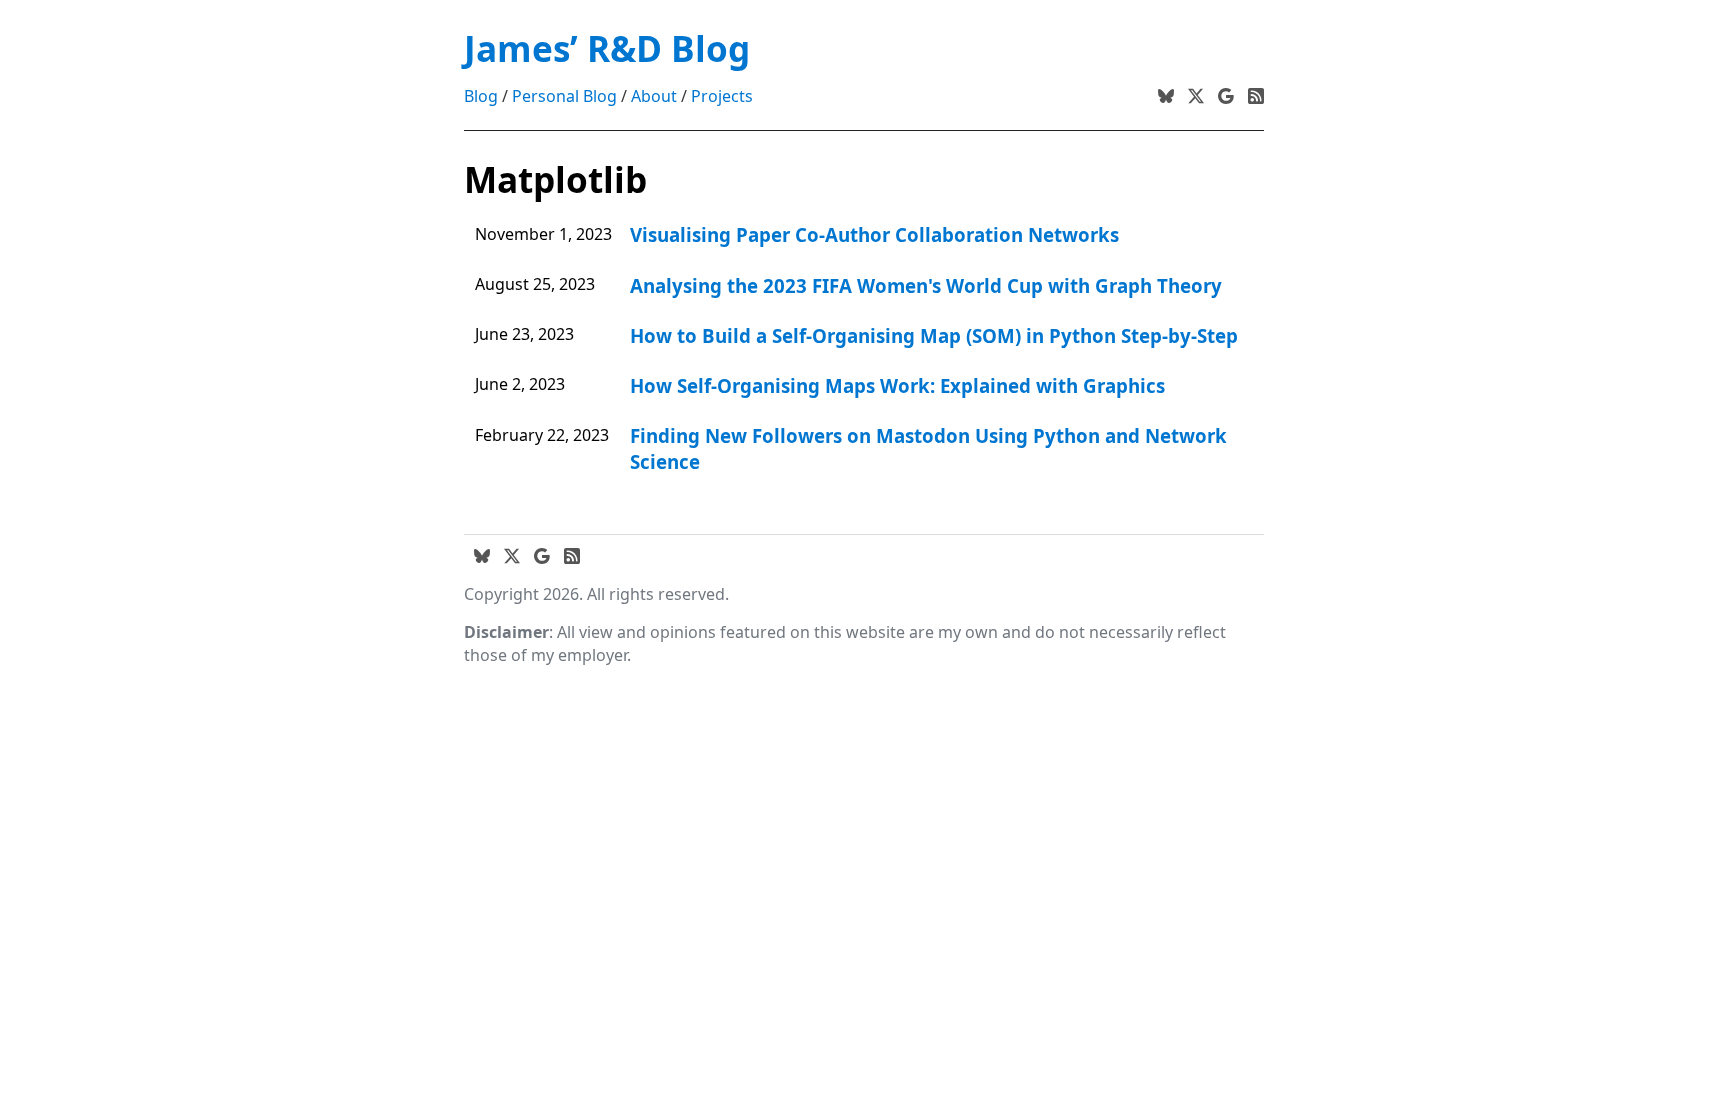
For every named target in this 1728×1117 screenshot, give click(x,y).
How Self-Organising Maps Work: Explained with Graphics (897, 385)
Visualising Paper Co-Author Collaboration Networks (874, 234)
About (654, 96)
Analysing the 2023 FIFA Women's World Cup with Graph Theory (926, 285)
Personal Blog (564, 96)
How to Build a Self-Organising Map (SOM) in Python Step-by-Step (934, 335)
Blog (481, 96)
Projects (722, 96)
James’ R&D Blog (607, 48)
